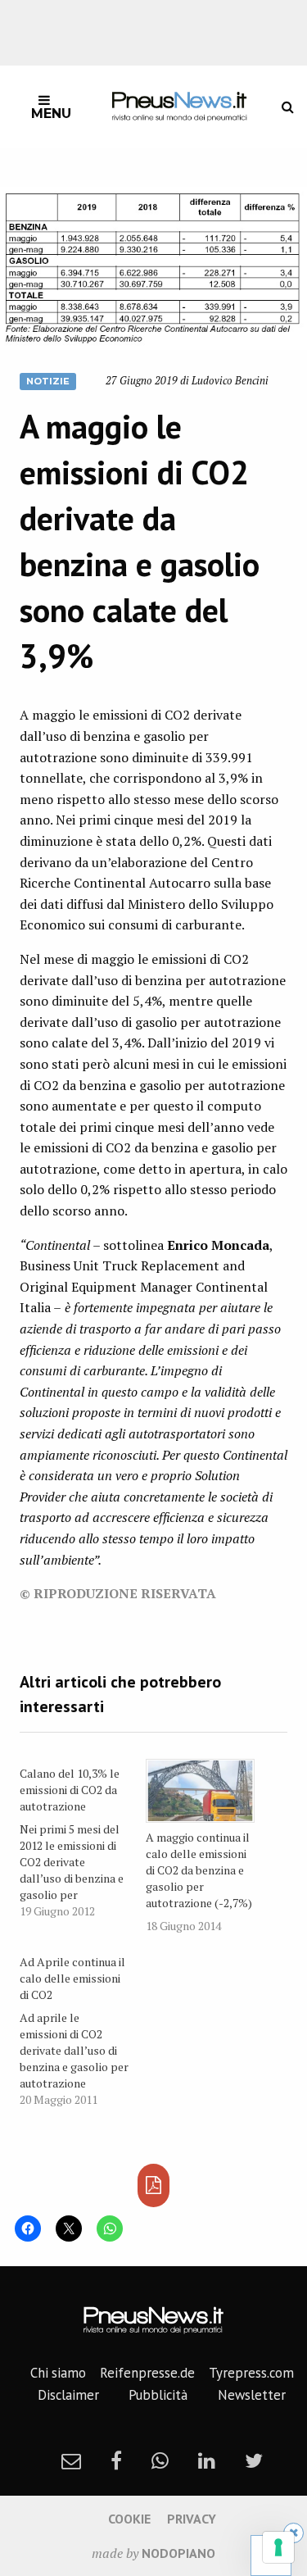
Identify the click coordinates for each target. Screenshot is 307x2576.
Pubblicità (158, 2395)
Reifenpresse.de (147, 2373)
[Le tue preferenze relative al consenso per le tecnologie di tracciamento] (278, 2547)
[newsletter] (71, 2460)
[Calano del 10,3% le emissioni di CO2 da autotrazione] (83, 1839)
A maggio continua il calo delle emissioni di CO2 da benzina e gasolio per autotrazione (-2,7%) (199, 1870)
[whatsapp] (160, 2460)
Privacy (192, 2519)
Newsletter (252, 2395)
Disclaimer (68, 2395)
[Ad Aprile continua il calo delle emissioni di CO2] (83, 2028)
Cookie (129, 2519)
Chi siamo (58, 2373)
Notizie (48, 381)
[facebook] (116, 2460)
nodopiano (178, 2553)
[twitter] (254, 2460)
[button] (153, 268)
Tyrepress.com (251, 2373)
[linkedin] (207, 2460)
